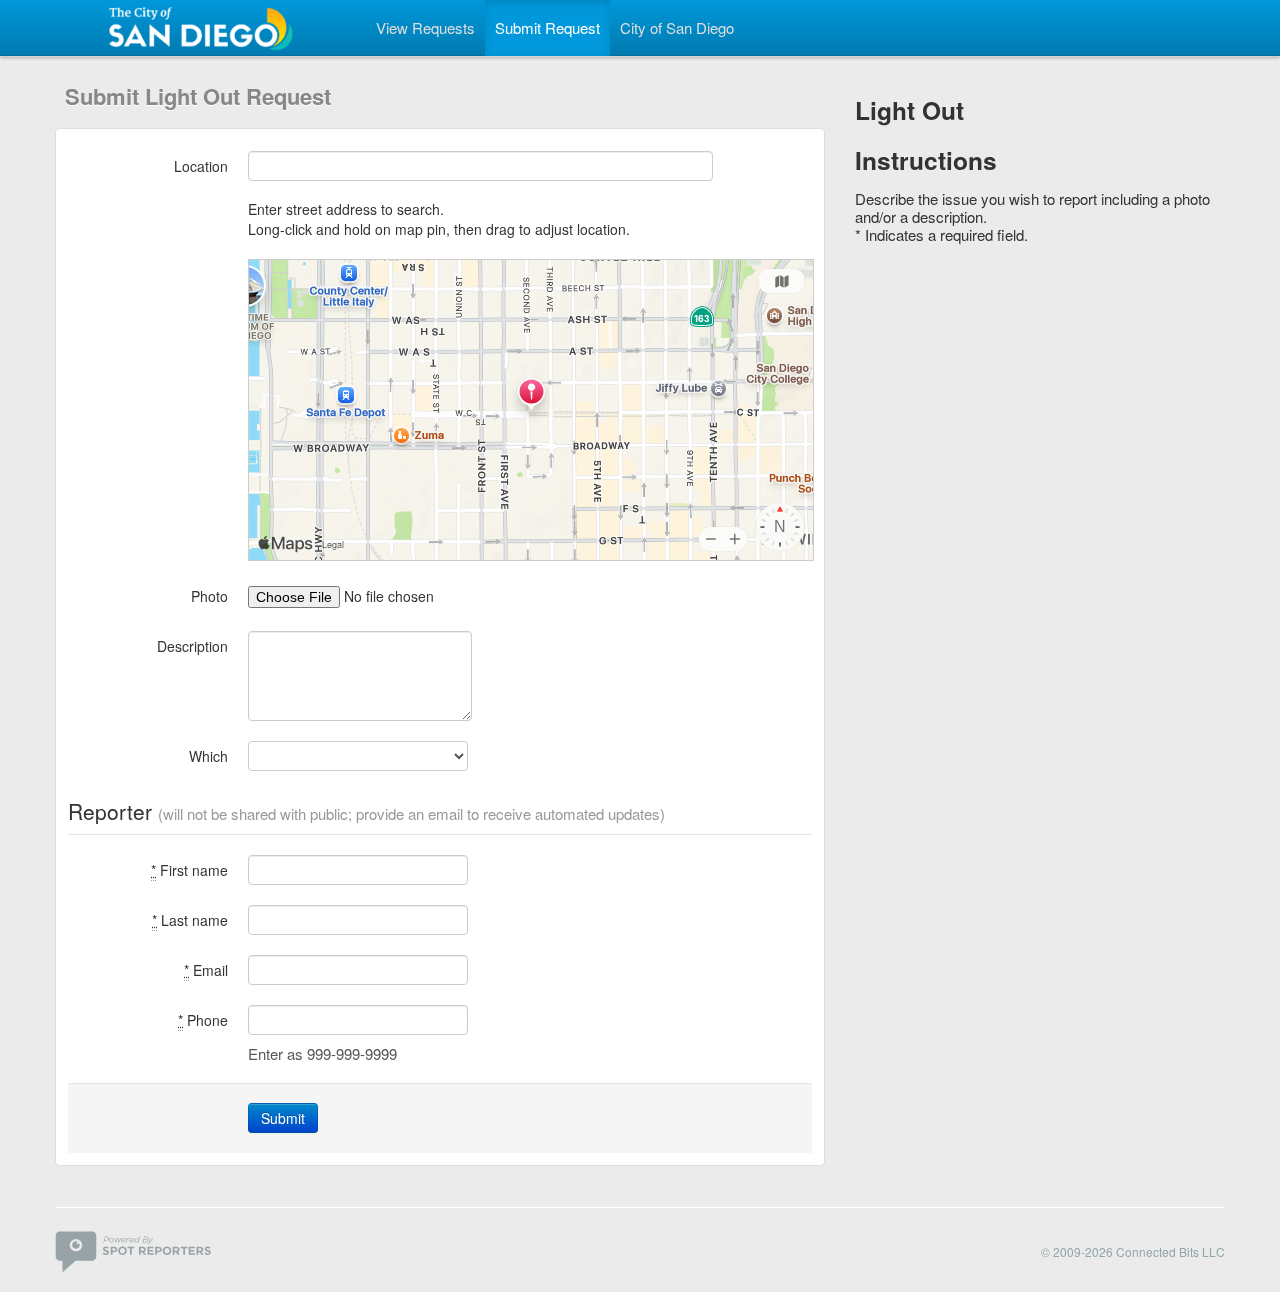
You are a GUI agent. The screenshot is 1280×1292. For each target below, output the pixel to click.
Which (208, 756)
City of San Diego (677, 27)
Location (201, 166)
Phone (203, 1020)
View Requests (425, 27)
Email (206, 970)
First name (189, 870)
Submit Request (547, 27)
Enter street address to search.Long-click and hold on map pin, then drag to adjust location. (439, 219)
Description (192, 646)
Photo (209, 596)
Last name (190, 920)
